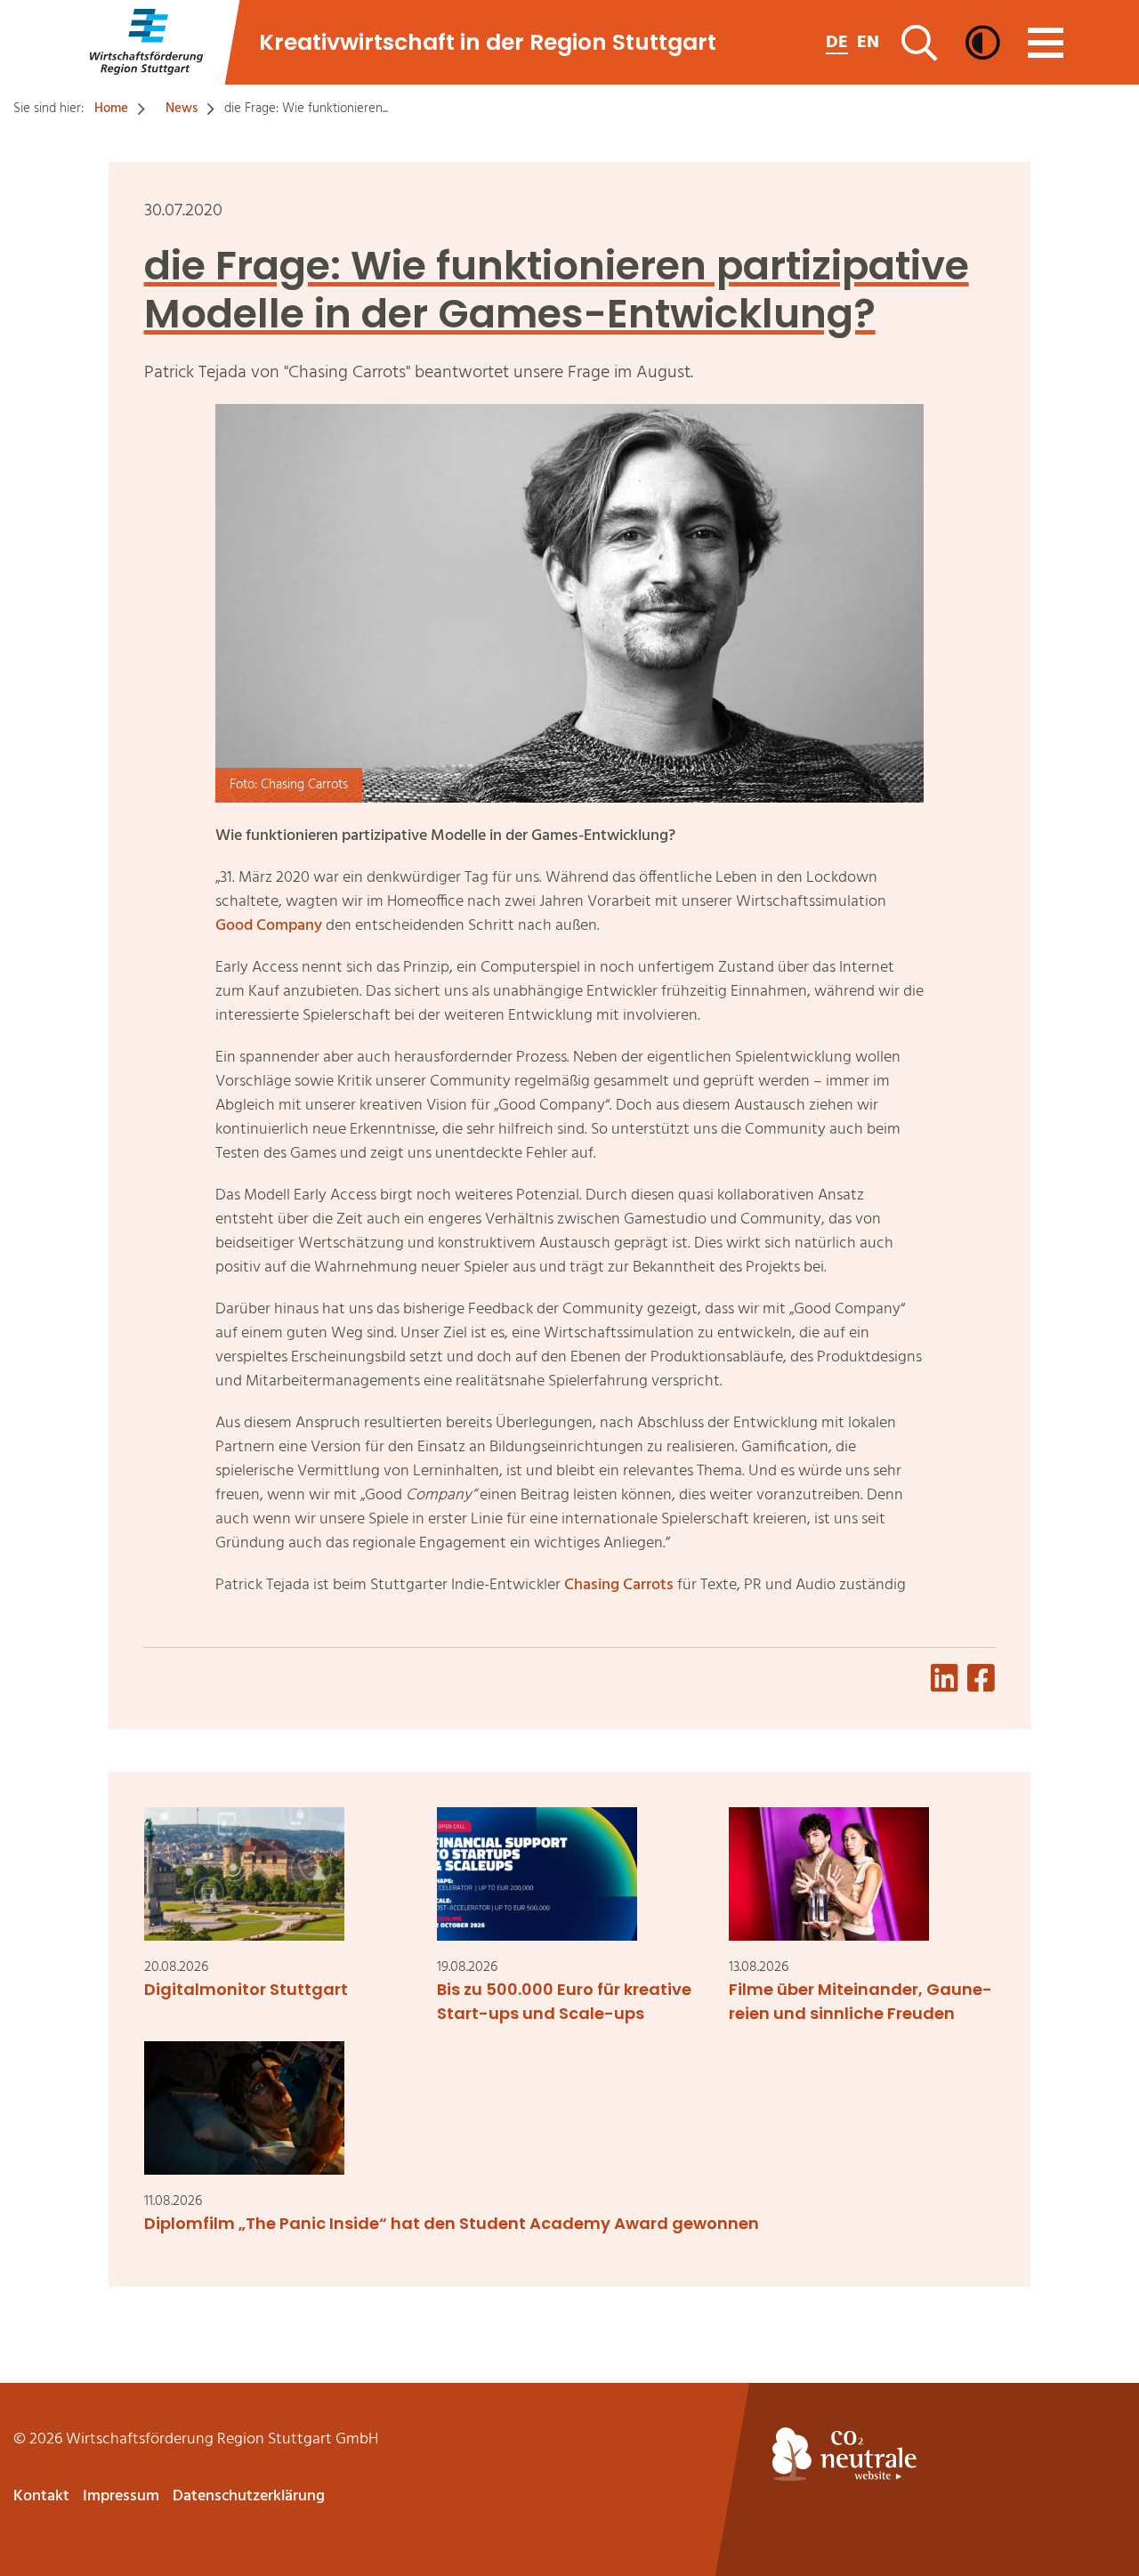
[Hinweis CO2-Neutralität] (949, 2454)
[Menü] (1046, 43)
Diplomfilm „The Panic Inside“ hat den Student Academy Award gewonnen (452, 2223)
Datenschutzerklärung (249, 2496)
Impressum (121, 2496)
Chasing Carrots (619, 1585)
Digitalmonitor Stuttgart (246, 1989)
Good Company (269, 926)
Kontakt (41, 2496)
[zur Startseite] (145, 42)
